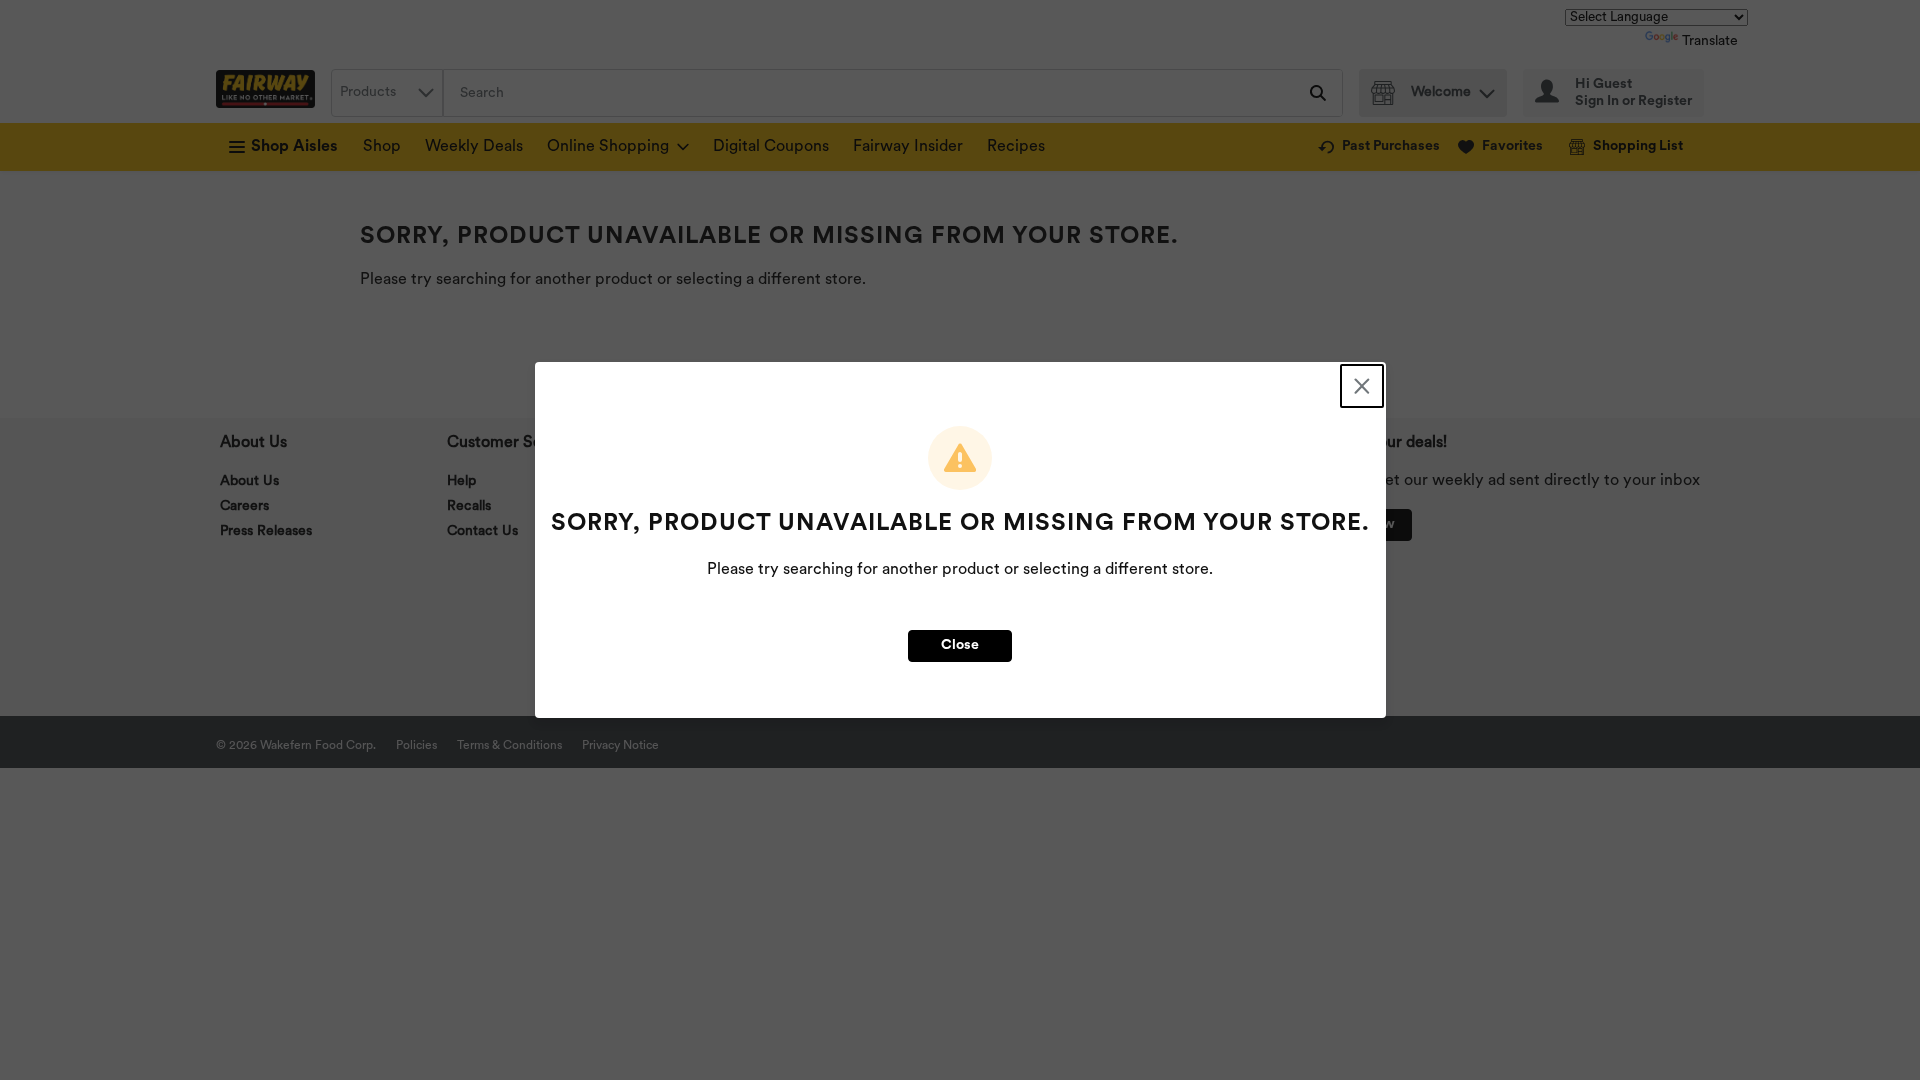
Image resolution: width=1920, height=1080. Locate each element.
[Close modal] (1362, 386)
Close (960, 645)
